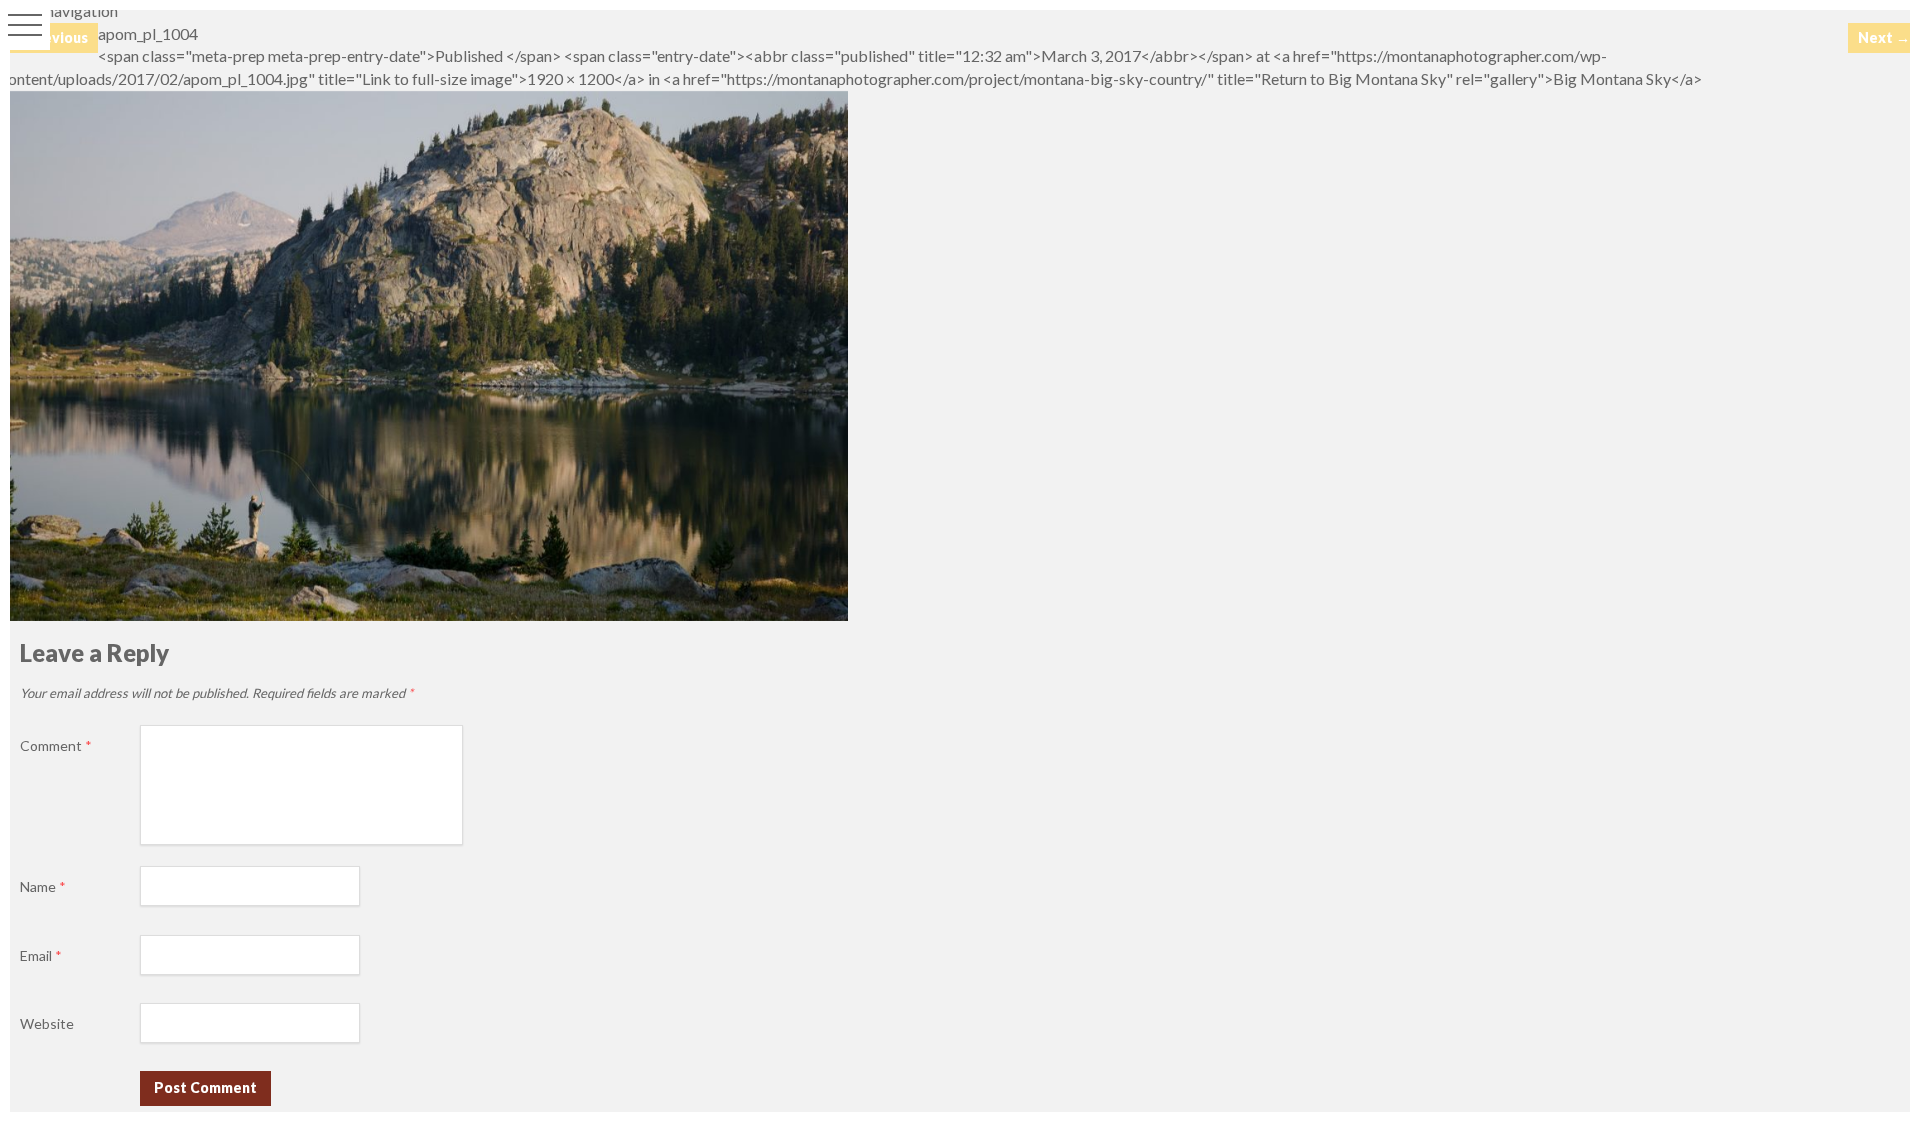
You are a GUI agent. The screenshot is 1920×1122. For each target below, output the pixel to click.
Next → (1884, 37)
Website (47, 1023)
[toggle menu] (25, 25)
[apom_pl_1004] (424, 614)
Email (41, 955)
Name (43, 886)
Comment (56, 745)
